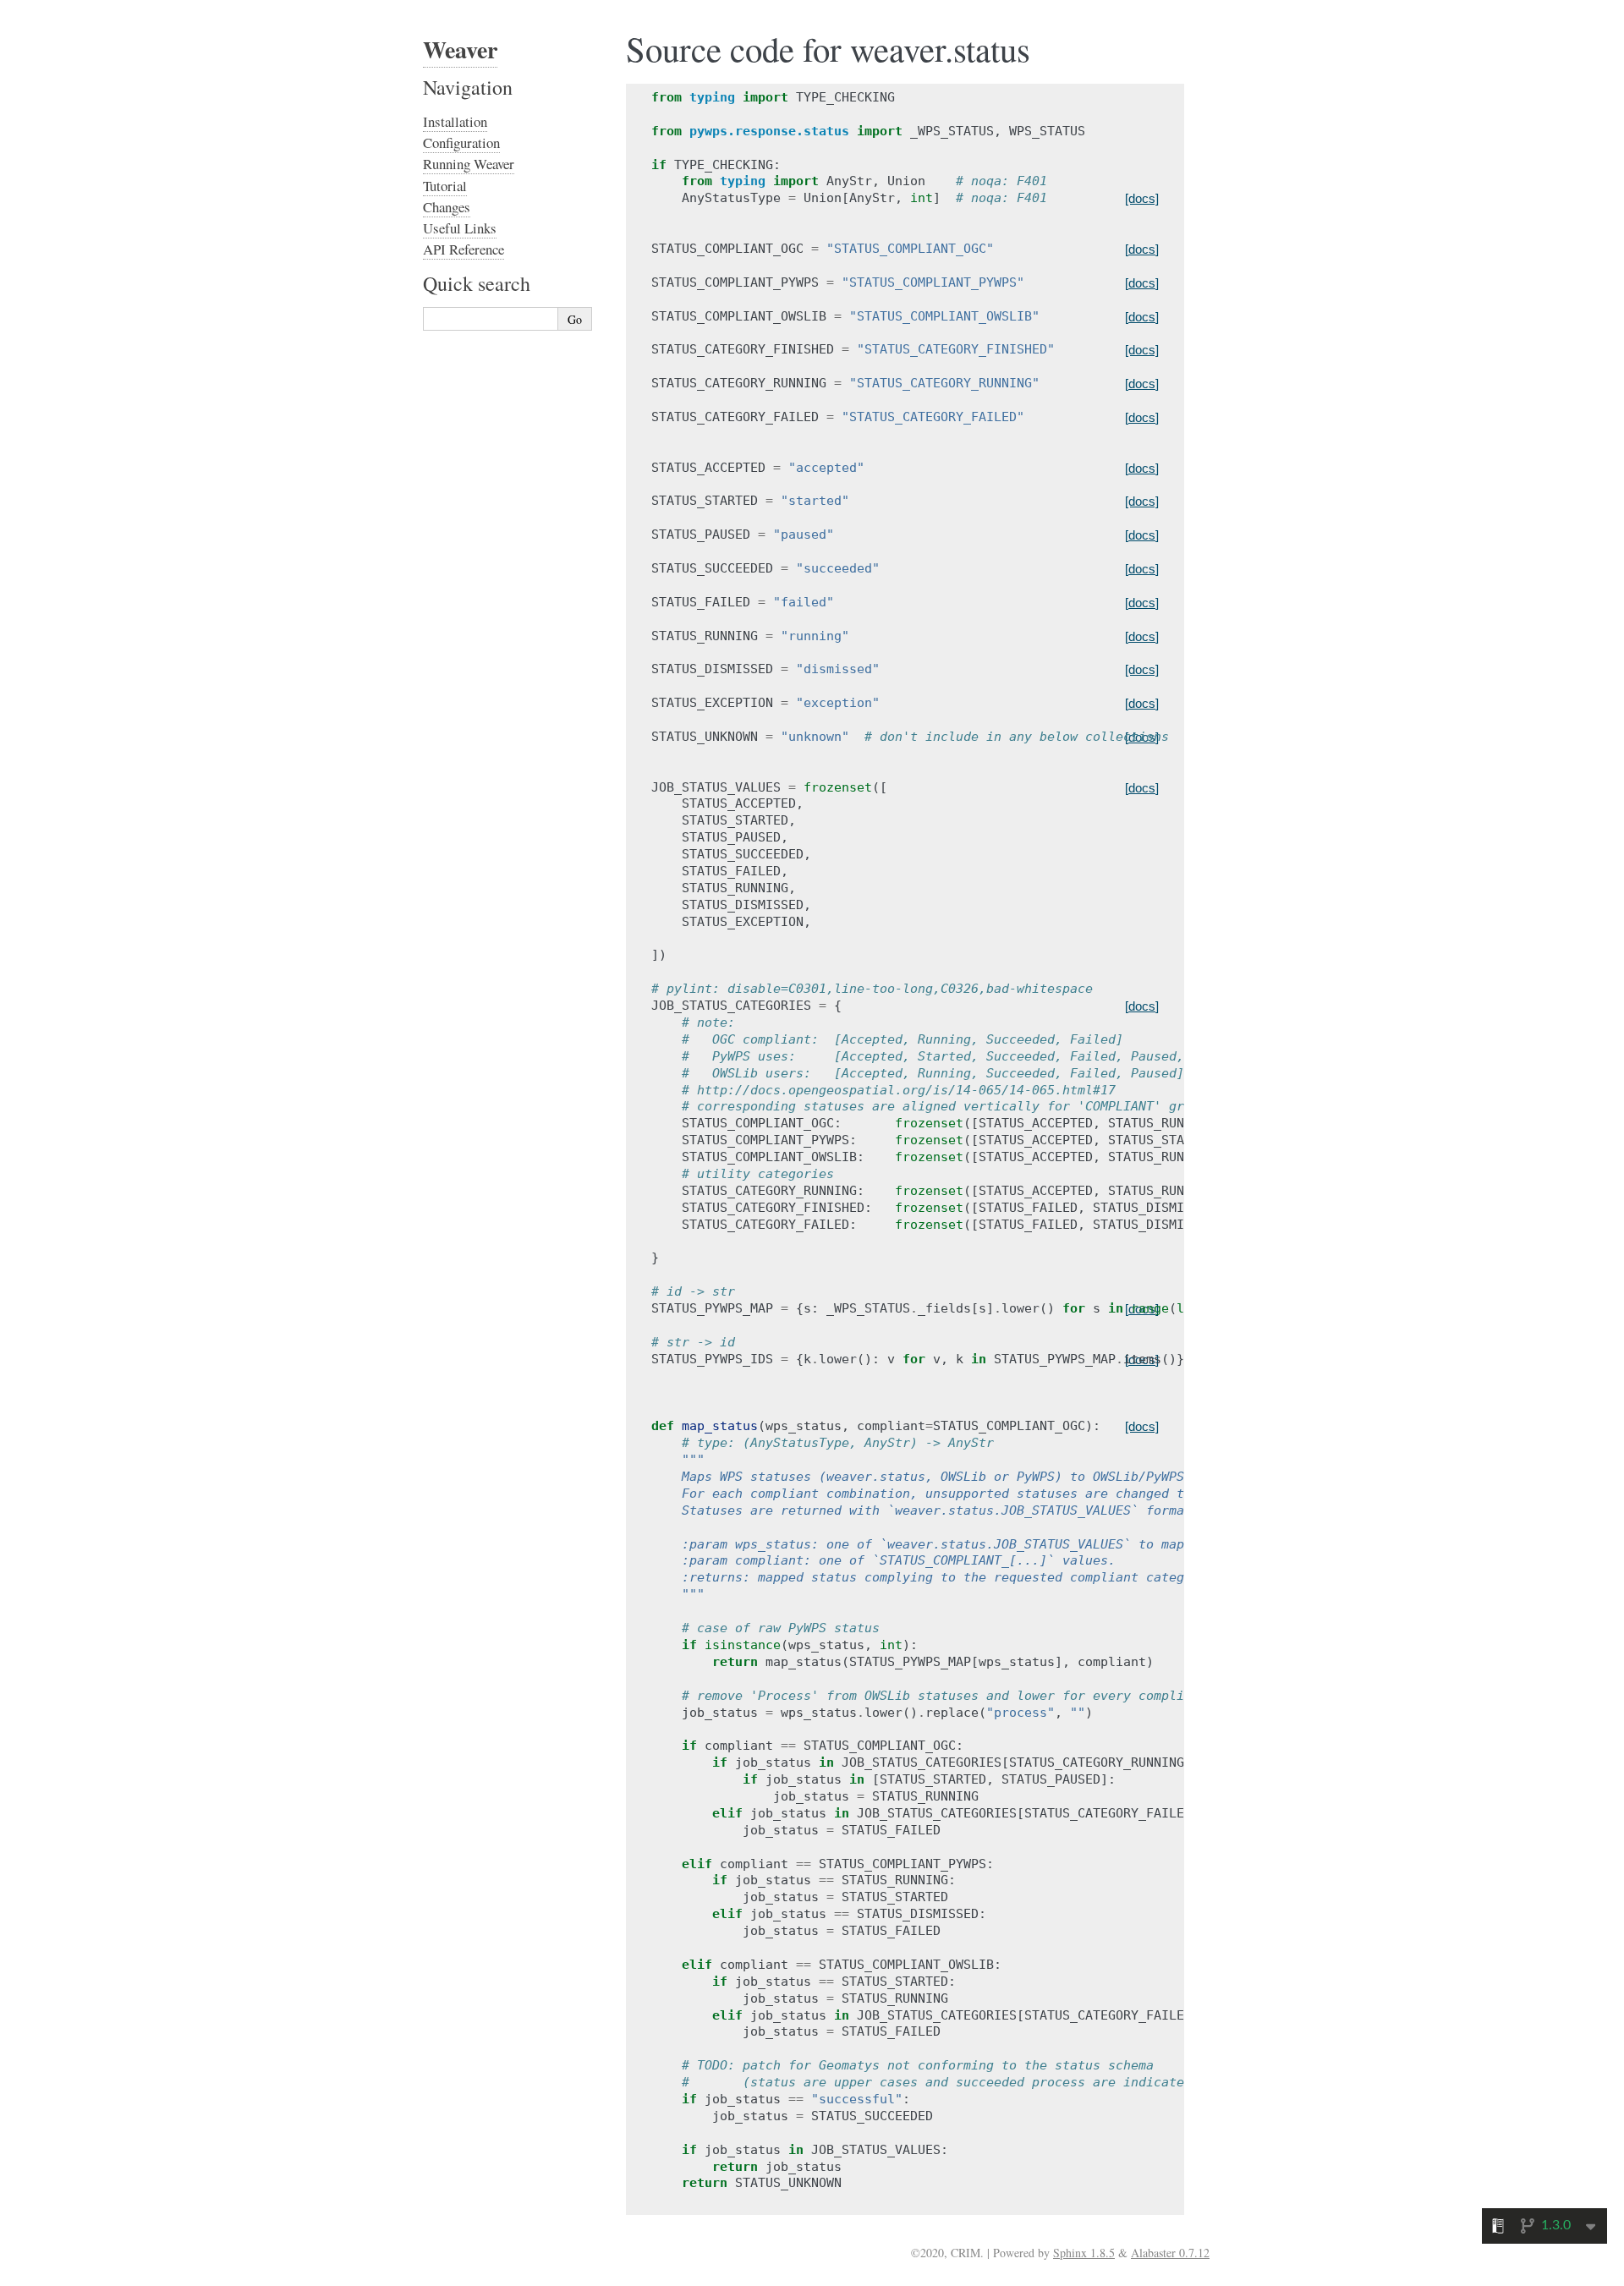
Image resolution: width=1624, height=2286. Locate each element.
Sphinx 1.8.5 (1084, 2253)
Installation (455, 121)
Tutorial (445, 186)
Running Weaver (469, 164)
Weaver (460, 49)
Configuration (461, 143)
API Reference (464, 249)
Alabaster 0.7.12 (1170, 2253)
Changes (447, 207)
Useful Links (460, 228)
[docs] (1142, 198)
